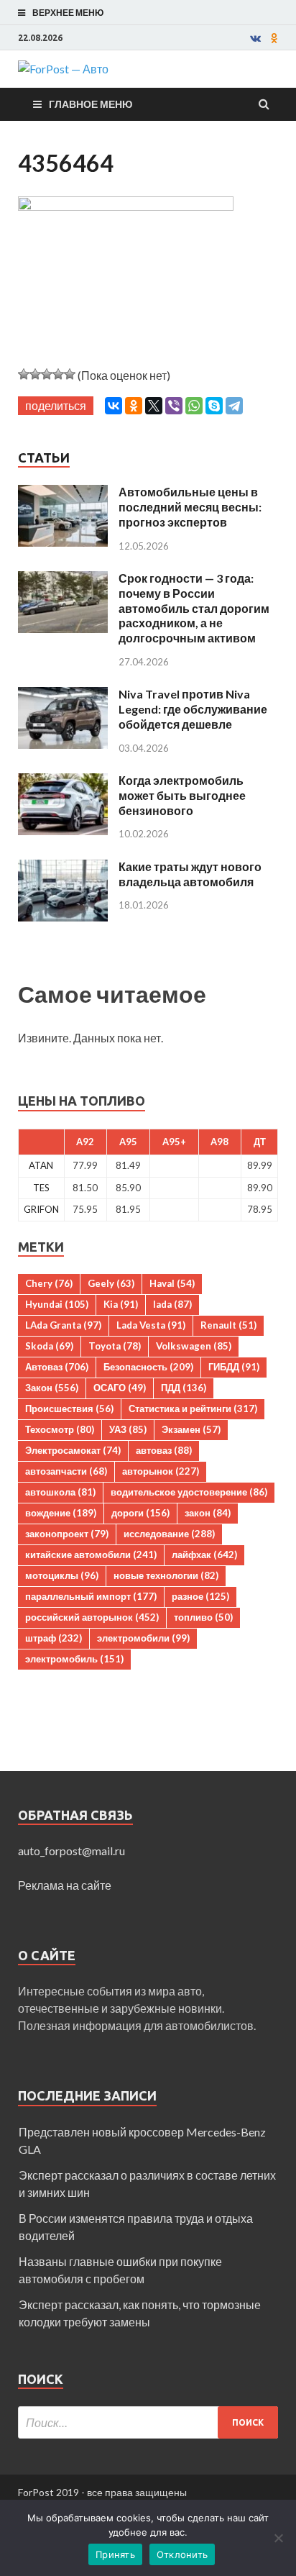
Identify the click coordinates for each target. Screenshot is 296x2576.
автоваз (164, 1450)
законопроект (67, 1534)
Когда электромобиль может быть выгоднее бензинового (182, 795)
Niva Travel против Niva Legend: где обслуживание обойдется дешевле (193, 709)
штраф (54, 1638)
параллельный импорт (91, 1596)
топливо (203, 1617)
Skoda (49, 1346)
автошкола (60, 1492)
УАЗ (128, 1429)
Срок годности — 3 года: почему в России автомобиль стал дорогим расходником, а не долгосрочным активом (194, 608)
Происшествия (69, 1408)
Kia (121, 1304)
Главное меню (91, 104)
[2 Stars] (35, 374)
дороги (140, 1513)
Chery (49, 1283)
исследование (169, 1534)
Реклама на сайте (65, 1885)
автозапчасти (66, 1471)
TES (41, 1188)
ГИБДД (234, 1367)
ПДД (184, 1388)
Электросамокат (73, 1450)
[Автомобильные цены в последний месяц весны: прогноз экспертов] (63, 493)
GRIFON (41, 1209)
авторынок (161, 1471)
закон (208, 1513)
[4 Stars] (58, 374)
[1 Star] (24, 374)
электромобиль (74, 1659)
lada (172, 1304)
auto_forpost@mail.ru (71, 1851)
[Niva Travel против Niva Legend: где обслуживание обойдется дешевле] (63, 695)
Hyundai (57, 1304)
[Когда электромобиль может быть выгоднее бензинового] (63, 782)
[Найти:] (148, 2422)
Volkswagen (194, 1346)
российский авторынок (92, 1617)
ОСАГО (120, 1388)
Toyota (115, 1346)
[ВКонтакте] (114, 406)
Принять (115, 2554)
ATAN (41, 1165)
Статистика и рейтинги (193, 1408)
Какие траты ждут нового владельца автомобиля (190, 874)
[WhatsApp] (194, 406)
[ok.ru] (274, 38)
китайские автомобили (91, 1555)
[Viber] (174, 406)
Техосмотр (60, 1429)
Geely (111, 1283)
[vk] (255, 38)
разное (200, 1596)
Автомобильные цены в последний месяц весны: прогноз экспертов (190, 507)
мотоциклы (62, 1575)
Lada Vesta (151, 1325)
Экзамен (191, 1429)
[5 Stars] (70, 374)
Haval (172, 1283)
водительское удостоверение (189, 1492)
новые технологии (166, 1575)
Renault (228, 1325)
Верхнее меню (68, 13)
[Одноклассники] (134, 406)
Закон (52, 1388)
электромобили (143, 1638)
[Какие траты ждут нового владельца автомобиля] (63, 868)
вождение (61, 1513)
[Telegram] (234, 406)
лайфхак (204, 1555)
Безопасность (148, 1367)
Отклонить (182, 2554)
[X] (154, 406)
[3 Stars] (47, 374)
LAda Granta (63, 1325)
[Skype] (214, 406)
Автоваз (57, 1367)
